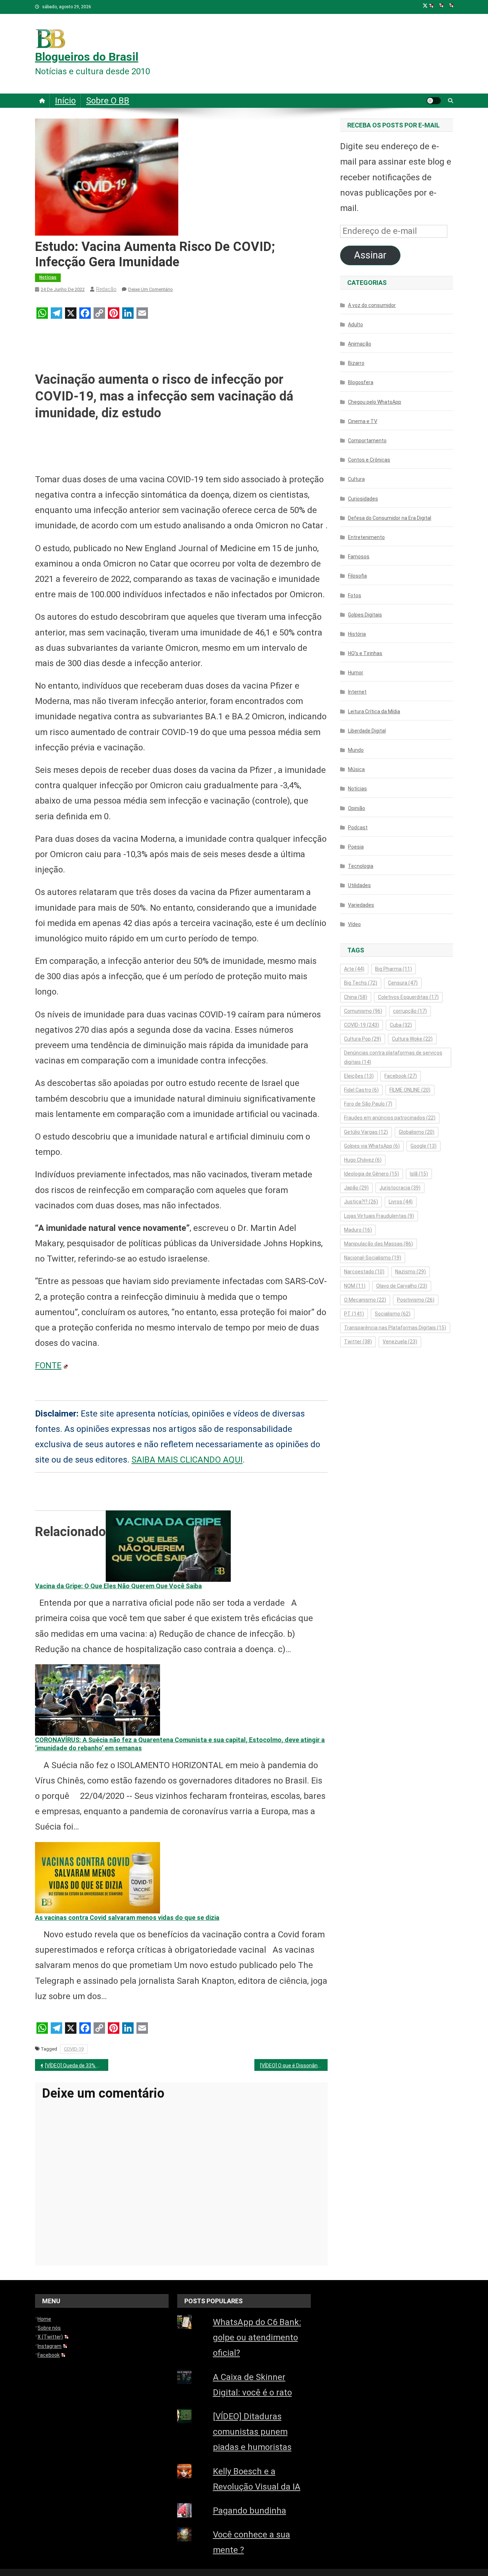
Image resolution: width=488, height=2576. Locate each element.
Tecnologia (361, 866)
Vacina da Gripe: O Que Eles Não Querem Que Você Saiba (118, 1586)
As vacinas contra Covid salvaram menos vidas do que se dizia (127, 1918)
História (357, 634)
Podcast (358, 827)
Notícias (48, 277)
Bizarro (356, 363)
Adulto (355, 324)
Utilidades (359, 885)
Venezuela (400, 1342)
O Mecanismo (365, 1300)
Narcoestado (364, 1272)
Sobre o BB (108, 101)
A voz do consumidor (372, 305)
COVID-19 (74, 2049)
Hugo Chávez (363, 1160)
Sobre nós (49, 2328)
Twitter (358, 1342)
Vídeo (354, 924)
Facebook (401, 1076)
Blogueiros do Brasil (87, 57)
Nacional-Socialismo (373, 1258)
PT (354, 1314)
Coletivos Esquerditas (408, 997)
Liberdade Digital (367, 731)
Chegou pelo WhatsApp (375, 402)
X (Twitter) (50, 2337)
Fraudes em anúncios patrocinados (390, 1118)
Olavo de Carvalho (402, 1286)
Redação (106, 289)
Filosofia (357, 576)
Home (44, 2319)
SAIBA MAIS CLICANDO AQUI (187, 1460)
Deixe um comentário (151, 289)
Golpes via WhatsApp (372, 1146)
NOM (355, 1286)
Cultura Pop (363, 1039)
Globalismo (417, 1132)
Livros (401, 1202)
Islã (419, 1174)
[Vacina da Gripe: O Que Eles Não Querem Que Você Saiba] (168, 1545)
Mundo (356, 750)
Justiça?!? (361, 1202)
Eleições (359, 1076)
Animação (360, 344)
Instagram (49, 2346)
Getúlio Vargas (366, 1132)
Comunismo (363, 1011)
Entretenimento (366, 537)
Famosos (359, 557)
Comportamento (367, 441)
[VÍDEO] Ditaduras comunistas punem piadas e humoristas (252, 2432)
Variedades (361, 905)
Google (424, 1146)
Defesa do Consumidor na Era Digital (390, 518)
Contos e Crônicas (369, 460)
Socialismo (393, 1314)
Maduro (358, 1230)
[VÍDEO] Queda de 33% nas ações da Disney (77, 2066)
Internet (357, 692)
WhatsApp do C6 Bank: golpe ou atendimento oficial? (257, 2338)
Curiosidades (363, 499)
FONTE (48, 1365)
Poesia (356, 847)
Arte (354, 969)
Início (65, 101)
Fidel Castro (361, 1090)
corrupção (410, 1011)
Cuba (401, 1025)
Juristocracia (400, 1188)
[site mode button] (434, 101)
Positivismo (416, 1300)
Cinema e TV (363, 421)
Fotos (355, 595)
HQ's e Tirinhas (365, 653)
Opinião (357, 808)
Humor (356, 673)
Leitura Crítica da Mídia (374, 711)
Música (356, 769)
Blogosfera (361, 382)
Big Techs (361, 983)
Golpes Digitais (365, 615)
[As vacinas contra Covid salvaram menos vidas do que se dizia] (98, 1877)
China (356, 997)
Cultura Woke (412, 1039)
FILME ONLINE (410, 1090)
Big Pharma (394, 969)
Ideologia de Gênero (372, 1174)
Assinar (370, 255)
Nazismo (410, 1272)
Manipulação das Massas (379, 1244)
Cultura (356, 479)
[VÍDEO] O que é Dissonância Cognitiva (294, 2066)
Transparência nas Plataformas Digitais (395, 1328)
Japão (356, 1188)
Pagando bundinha (250, 2511)
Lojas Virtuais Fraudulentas (379, 1216)
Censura (403, 983)
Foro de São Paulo (368, 1104)
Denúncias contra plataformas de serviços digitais (393, 1057)
